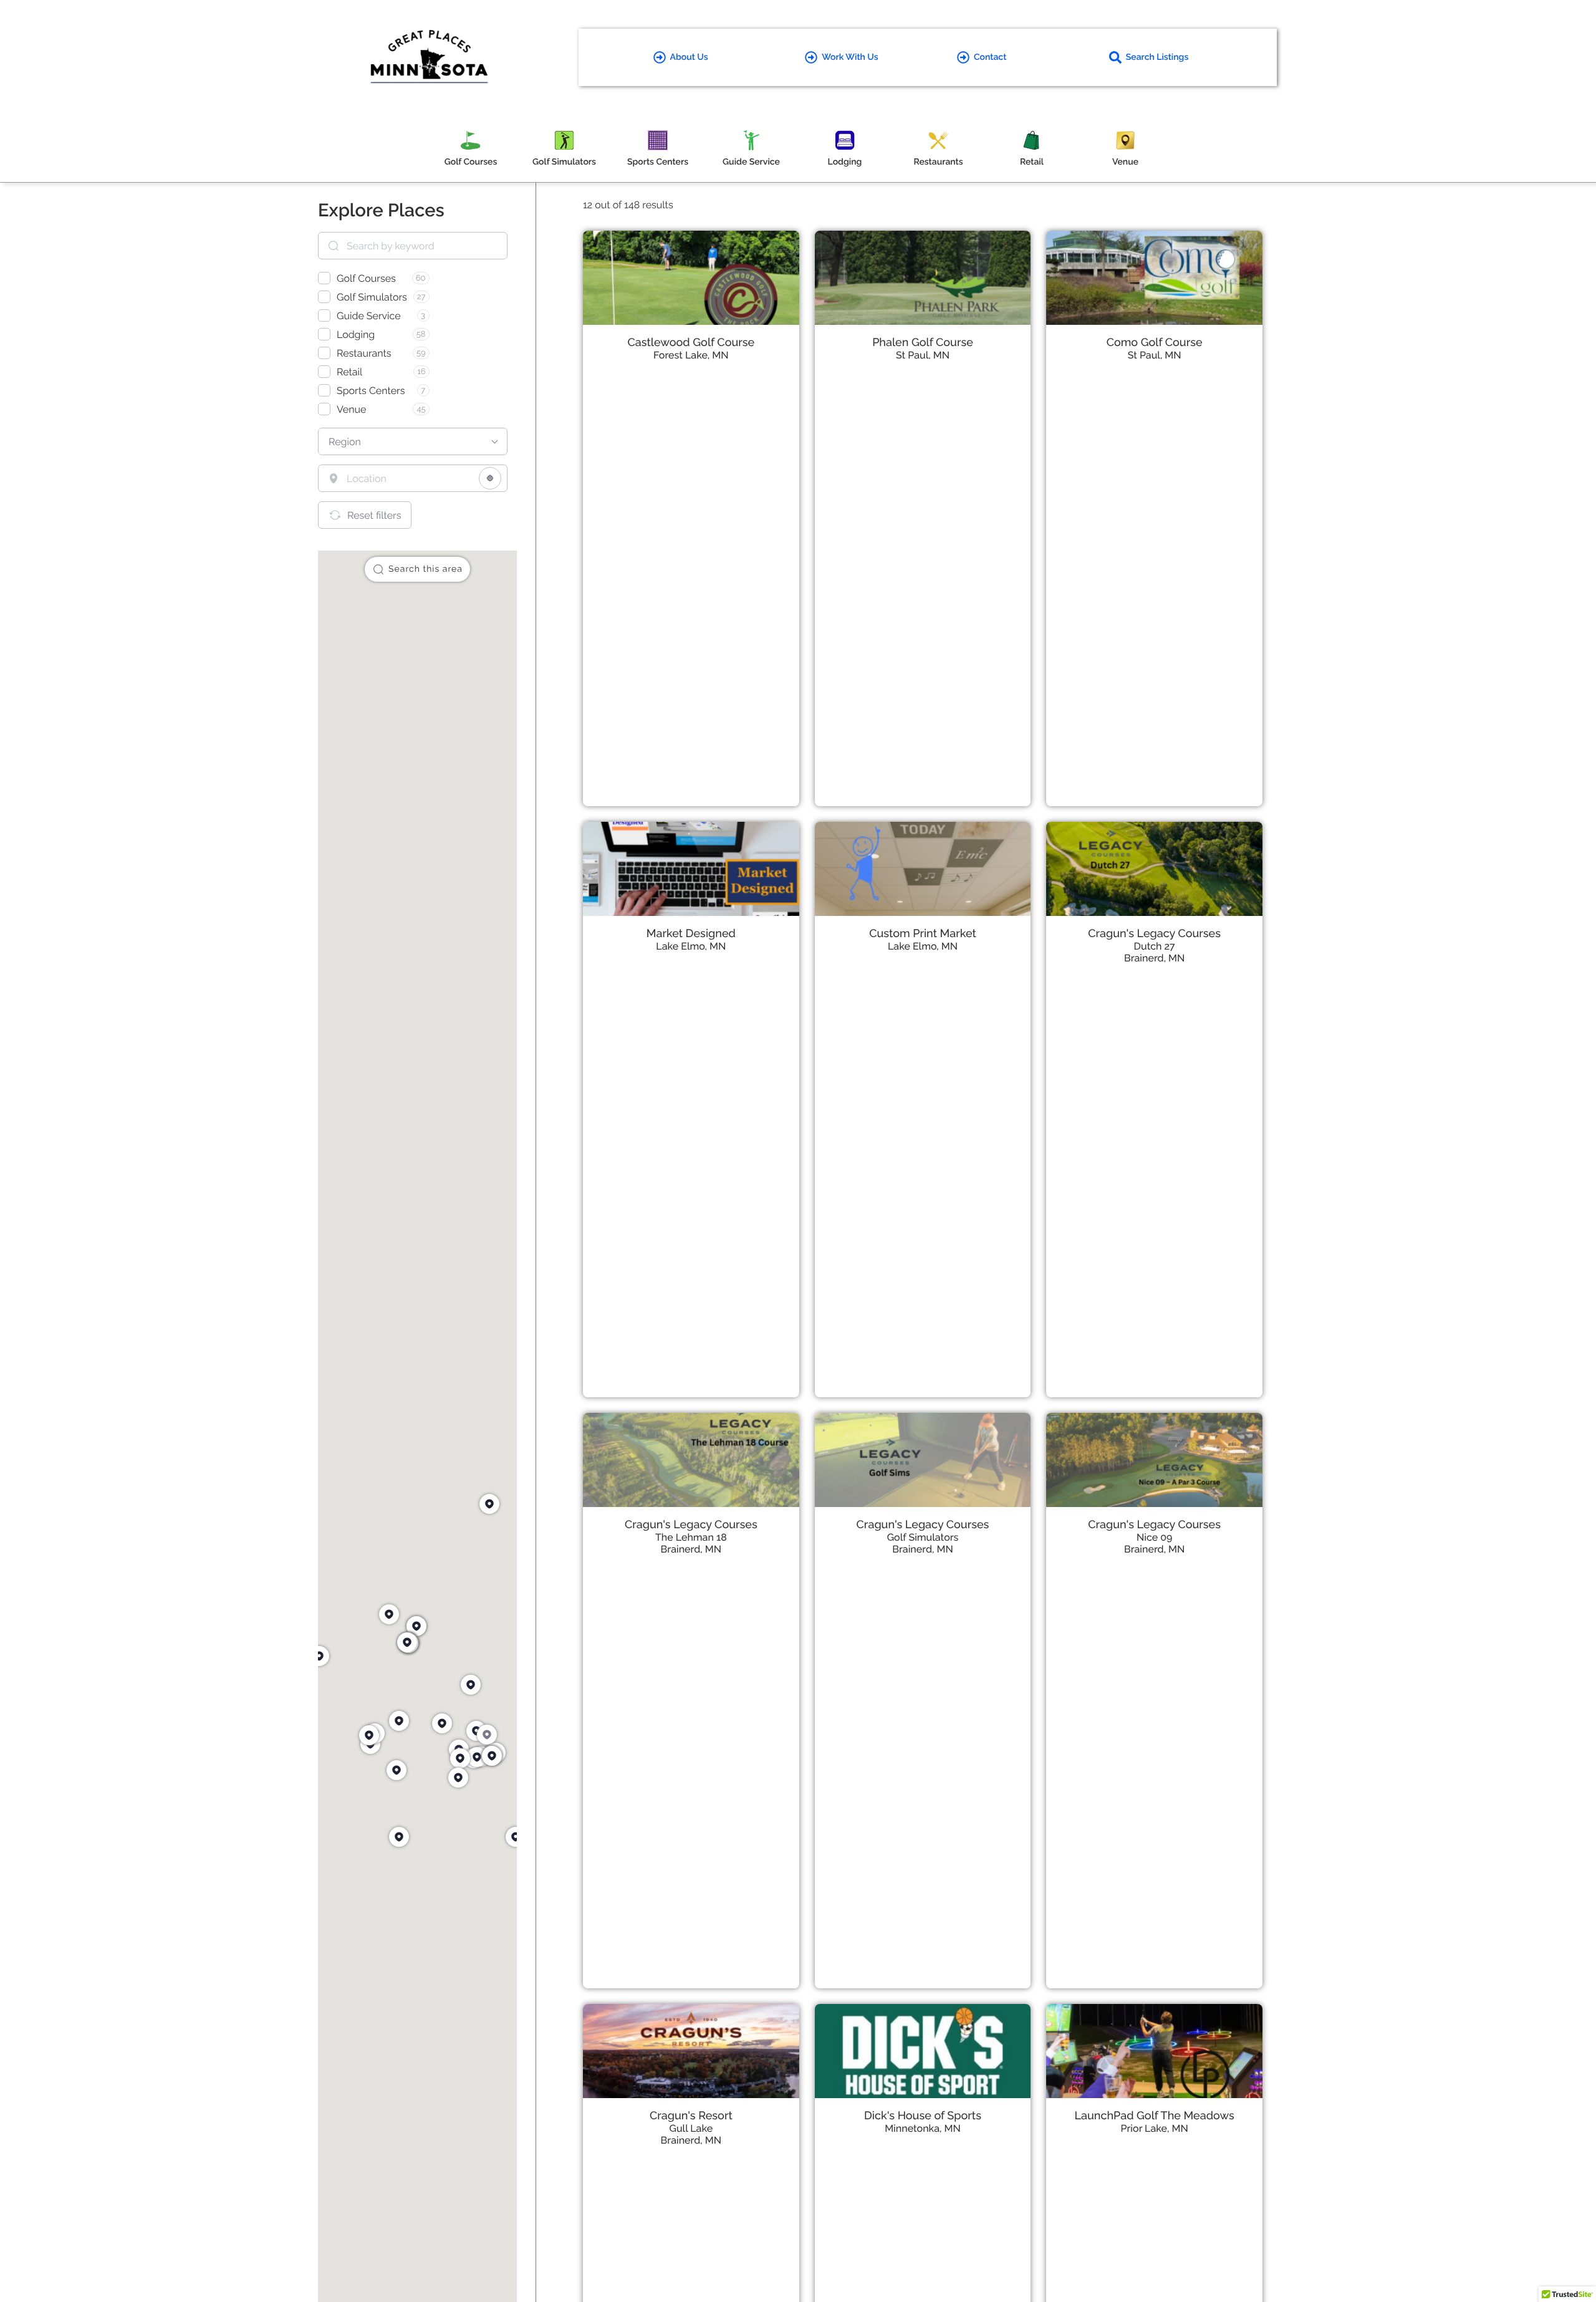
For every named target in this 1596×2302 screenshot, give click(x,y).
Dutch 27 (1155, 946)
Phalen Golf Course (923, 343)
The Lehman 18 (691, 1537)
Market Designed (691, 934)
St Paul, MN (923, 355)
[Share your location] (490, 478)
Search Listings (1157, 57)
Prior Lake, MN (1155, 2128)
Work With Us (850, 57)
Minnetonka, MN (923, 2128)
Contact (990, 57)
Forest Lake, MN (691, 355)
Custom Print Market (923, 934)
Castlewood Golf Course (691, 343)
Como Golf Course (1155, 343)
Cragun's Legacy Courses (1154, 934)
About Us (689, 57)
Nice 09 (1155, 1537)
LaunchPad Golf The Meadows (1155, 2116)
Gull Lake (691, 2128)
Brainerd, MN (1154, 958)
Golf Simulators (923, 1537)
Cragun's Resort (691, 2116)
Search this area (425, 569)
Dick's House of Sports (923, 2116)
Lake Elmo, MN (691, 946)
